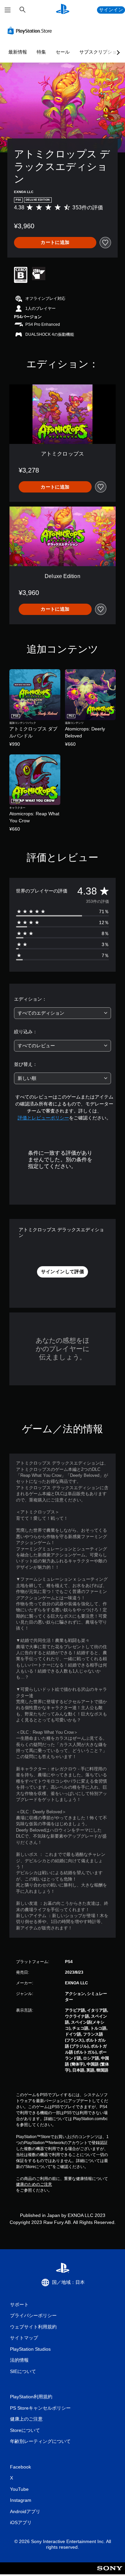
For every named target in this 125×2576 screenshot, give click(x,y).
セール (63, 52)
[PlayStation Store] (31, 31)
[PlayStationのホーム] (63, 10)
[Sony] (110, 2573)
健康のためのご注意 (34, 2184)
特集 (41, 52)
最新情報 (18, 52)
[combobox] (62, 1013)
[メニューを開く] (8, 10)
